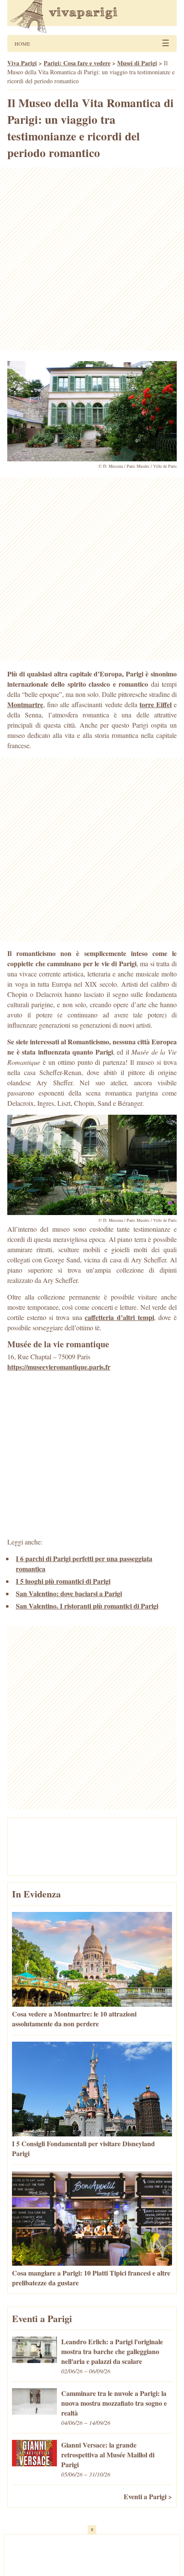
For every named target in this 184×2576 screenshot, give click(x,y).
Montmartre (25, 704)
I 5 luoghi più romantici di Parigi (63, 1581)
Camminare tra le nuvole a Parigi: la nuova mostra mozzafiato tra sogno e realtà (114, 2403)
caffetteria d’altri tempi (119, 1317)
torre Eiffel (156, 704)
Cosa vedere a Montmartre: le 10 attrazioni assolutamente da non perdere (74, 2019)
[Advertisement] (92, 259)
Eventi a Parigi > (148, 2496)
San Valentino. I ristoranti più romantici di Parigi (87, 1606)
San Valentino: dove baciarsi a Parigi (69, 1593)
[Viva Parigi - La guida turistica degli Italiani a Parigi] (92, 17)
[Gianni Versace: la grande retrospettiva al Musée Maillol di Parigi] (34, 2464)
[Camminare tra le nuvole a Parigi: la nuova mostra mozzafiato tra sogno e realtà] (34, 2412)
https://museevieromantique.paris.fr (59, 1367)
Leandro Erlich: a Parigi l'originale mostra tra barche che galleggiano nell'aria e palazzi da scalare (112, 2351)
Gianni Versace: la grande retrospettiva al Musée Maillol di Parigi (108, 2455)
